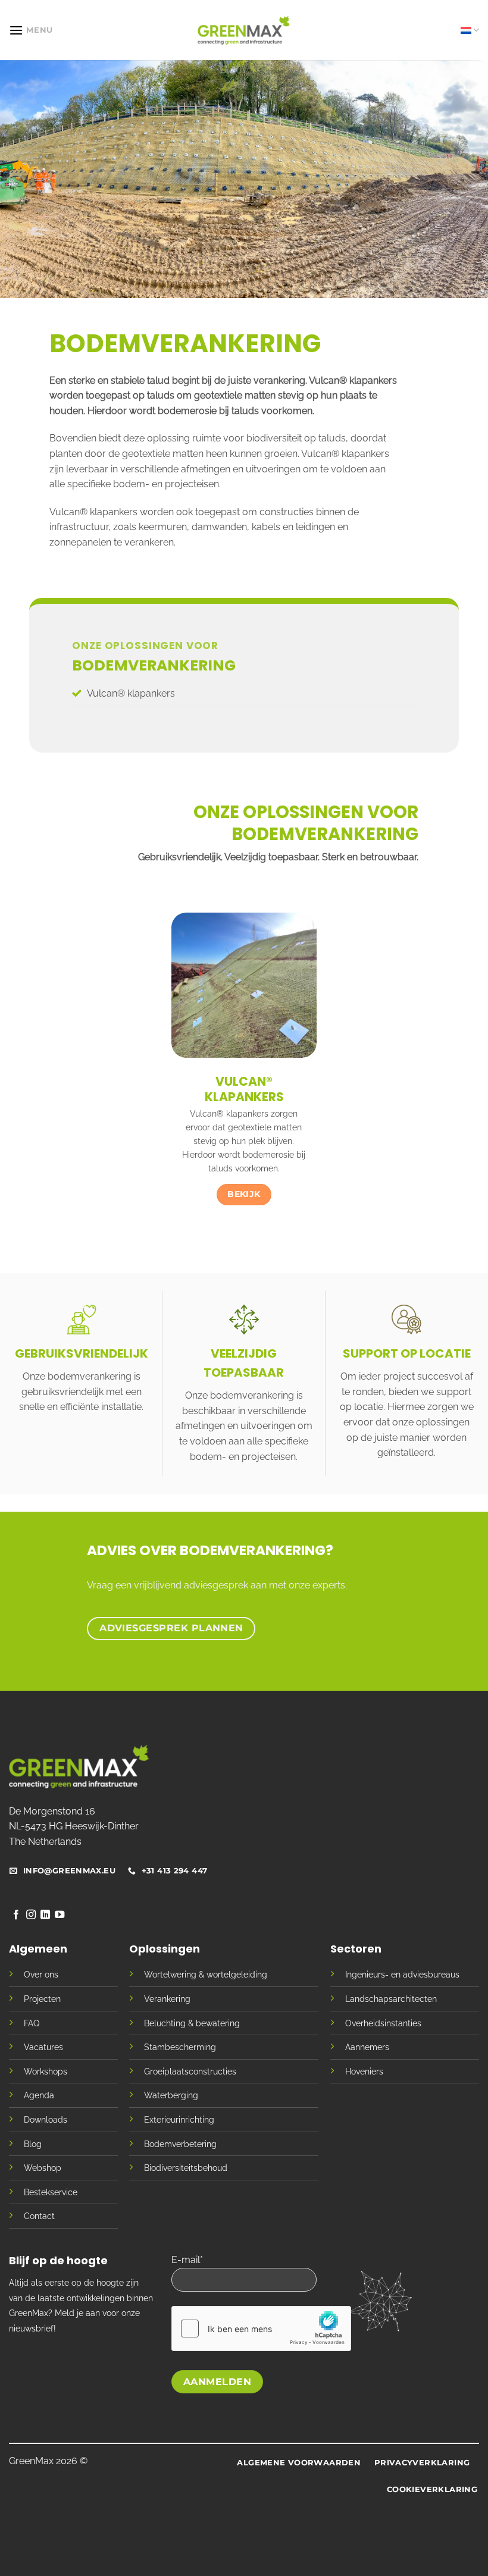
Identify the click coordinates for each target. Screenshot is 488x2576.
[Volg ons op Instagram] (31, 1915)
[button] (31, 30)
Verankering (167, 1999)
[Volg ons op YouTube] (60, 1915)
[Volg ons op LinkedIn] (45, 1915)
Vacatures (43, 2047)
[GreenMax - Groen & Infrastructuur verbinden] (244, 30)
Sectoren (356, 1949)
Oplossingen (165, 1949)
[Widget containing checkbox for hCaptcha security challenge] (261, 2329)
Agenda (39, 2095)
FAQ (32, 2023)
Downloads (46, 2119)
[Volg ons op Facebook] (16, 1915)
